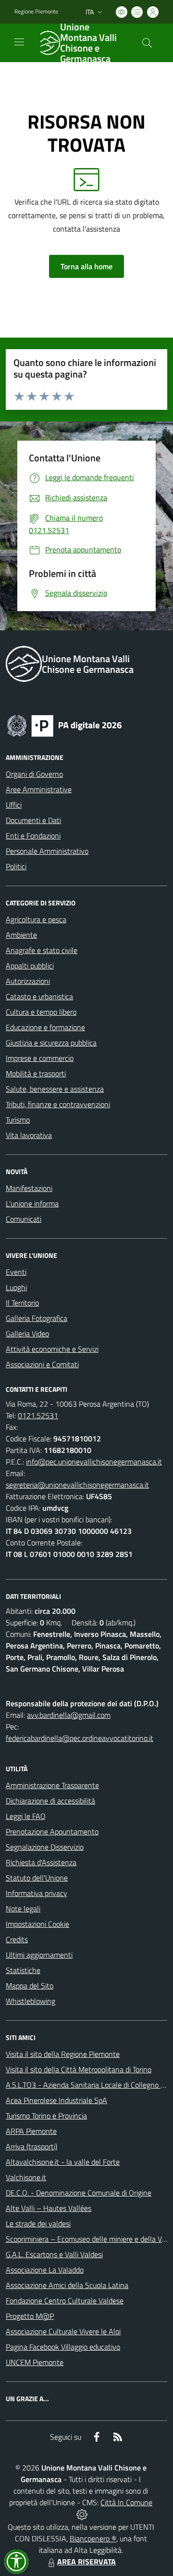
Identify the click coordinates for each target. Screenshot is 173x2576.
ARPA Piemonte (31, 2131)
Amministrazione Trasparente (52, 1785)
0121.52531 (38, 1415)
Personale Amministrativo (47, 851)
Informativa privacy (37, 1893)
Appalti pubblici (30, 966)
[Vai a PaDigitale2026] (64, 725)
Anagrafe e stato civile (42, 950)
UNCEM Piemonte (35, 2362)
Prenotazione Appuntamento (52, 1831)
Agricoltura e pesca (36, 919)
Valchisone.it (26, 2177)
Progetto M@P (30, 2316)
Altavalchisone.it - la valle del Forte (63, 2162)
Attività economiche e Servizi (52, 1349)
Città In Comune (126, 2502)
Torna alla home (86, 266)
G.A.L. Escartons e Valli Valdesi (54, 2254)
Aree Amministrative (39, 789)
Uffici (14, 805)
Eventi (16, 1272)
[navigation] (19, 42)
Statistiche (23, 1970)
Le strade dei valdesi (38, 2223)
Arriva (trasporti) (31, 2146)
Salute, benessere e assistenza (55, 1089)
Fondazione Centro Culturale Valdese (65, 2301)
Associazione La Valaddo (45, 2270)
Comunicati (24, 1219)
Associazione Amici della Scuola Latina (67, 2285)
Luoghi (16, 1287)
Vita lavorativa (29, 1135)
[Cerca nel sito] (147, 43)
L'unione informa (32, 1203)
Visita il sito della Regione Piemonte (63, 2054)
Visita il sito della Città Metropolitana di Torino (79, 2069)
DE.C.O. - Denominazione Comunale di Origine (79, 2193)
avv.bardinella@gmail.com (69, 1715)
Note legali (23, 1909)
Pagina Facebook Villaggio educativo (63, 2347)
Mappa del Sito (30, 1986)
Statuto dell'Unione (37, 1878)
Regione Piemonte (36, 12)
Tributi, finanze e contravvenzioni (58, 1104)
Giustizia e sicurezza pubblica (51, 1043)
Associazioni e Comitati (42, 1364)
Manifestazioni (29, 1188)
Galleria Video (27, 1334)
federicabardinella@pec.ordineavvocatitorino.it (80, 1738)
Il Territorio (22, 1303)
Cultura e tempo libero (41, 1012)
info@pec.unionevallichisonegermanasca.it (94, 1462)
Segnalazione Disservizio (45, 1847)
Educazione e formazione (45, 1027)
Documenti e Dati (33, 820)
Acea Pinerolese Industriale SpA (56, 2100)
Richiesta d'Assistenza (41, 1862)
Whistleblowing (31, 2001)
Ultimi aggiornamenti (39, 1955)
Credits (17, 1939)
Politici (16, 866)
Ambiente (21, 935)
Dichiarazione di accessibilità (50, 1801)
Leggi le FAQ (26, 1816)
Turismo (18, 1120)
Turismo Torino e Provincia (46, 2116)
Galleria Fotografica (37, 1318)
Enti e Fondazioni (33, 836)
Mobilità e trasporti (36, 1073)
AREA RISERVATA (86, 2562)
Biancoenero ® (93, 2538)
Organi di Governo (34, 774)
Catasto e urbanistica (39, 996)
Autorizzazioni (28, 981)
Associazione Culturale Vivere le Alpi (63, 2331)
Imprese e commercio (40, 1058)
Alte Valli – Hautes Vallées (49, 2208)
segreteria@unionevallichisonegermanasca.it (77, 1485)
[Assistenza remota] (82, 2514)
